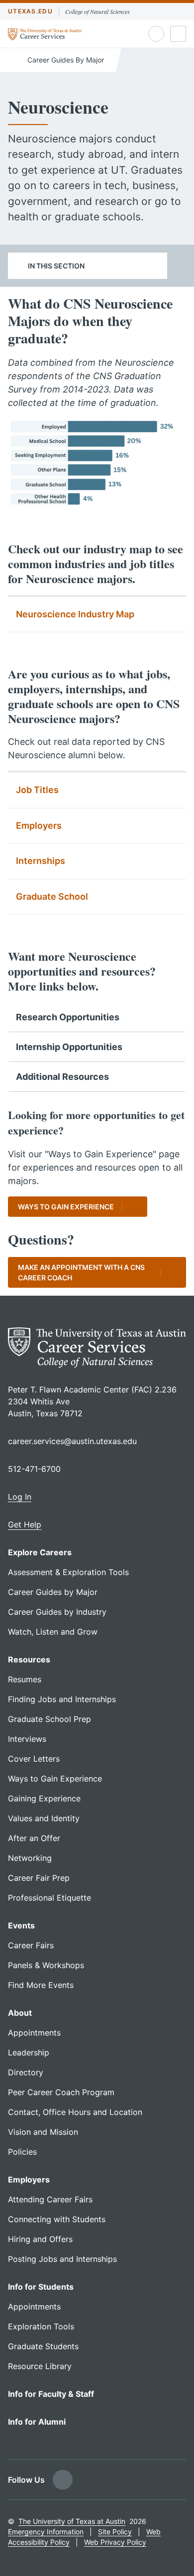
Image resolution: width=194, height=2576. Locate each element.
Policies (22, 2152)
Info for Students (41, 2287)
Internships (41, 861)
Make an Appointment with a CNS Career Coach (81, 1272)
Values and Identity (44, 1818)
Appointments (34, 2033)
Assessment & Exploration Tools (68, 1572)
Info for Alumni (37, 2422)
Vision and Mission (43, 2132)
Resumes (25, 1679)
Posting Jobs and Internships (62, 2259)
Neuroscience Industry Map (75, 614)
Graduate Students (43, 2346)
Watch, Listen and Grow (53, 1632)
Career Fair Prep (39, 1878)
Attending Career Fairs (50, 2199)
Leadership (29, 2052)
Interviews (27, 1739)
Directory (26, 2072)
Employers (39, 826)
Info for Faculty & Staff (51, 2394)
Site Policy (115, 2532)
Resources (29, 1659)
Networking (30, 1858)
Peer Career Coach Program (61, 2092)
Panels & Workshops (46, 1965)
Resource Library (40, 2366)
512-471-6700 (34, 1469)
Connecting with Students (57, 2219)
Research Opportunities (68, 1017)
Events (21, 1925)
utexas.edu (30, 11)
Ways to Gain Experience (66, 1207)
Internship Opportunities (69, 1047)
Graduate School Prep (49, 1719)
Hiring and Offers (40, 2239)
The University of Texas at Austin (72, 2521)
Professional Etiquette (49, 1898)
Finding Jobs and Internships (62, 1699)
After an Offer (34, 1838)
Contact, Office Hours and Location (75, 2112)
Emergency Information (46, 2532)
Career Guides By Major (65, 60)
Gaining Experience (44, 1798)
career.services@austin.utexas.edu (72, 1441)
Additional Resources (62, 1077)
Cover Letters (34, 1759)
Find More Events (41, 1985)
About (20, 2013)
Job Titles (37, 790)
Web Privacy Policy (115, 2542)
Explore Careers (40, 1552)
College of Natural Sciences (97, 11)
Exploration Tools (41, 2326)
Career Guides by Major (53, 1592)
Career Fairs (31, 1945)
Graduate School (52, 896)
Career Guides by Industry (57, 1612)
